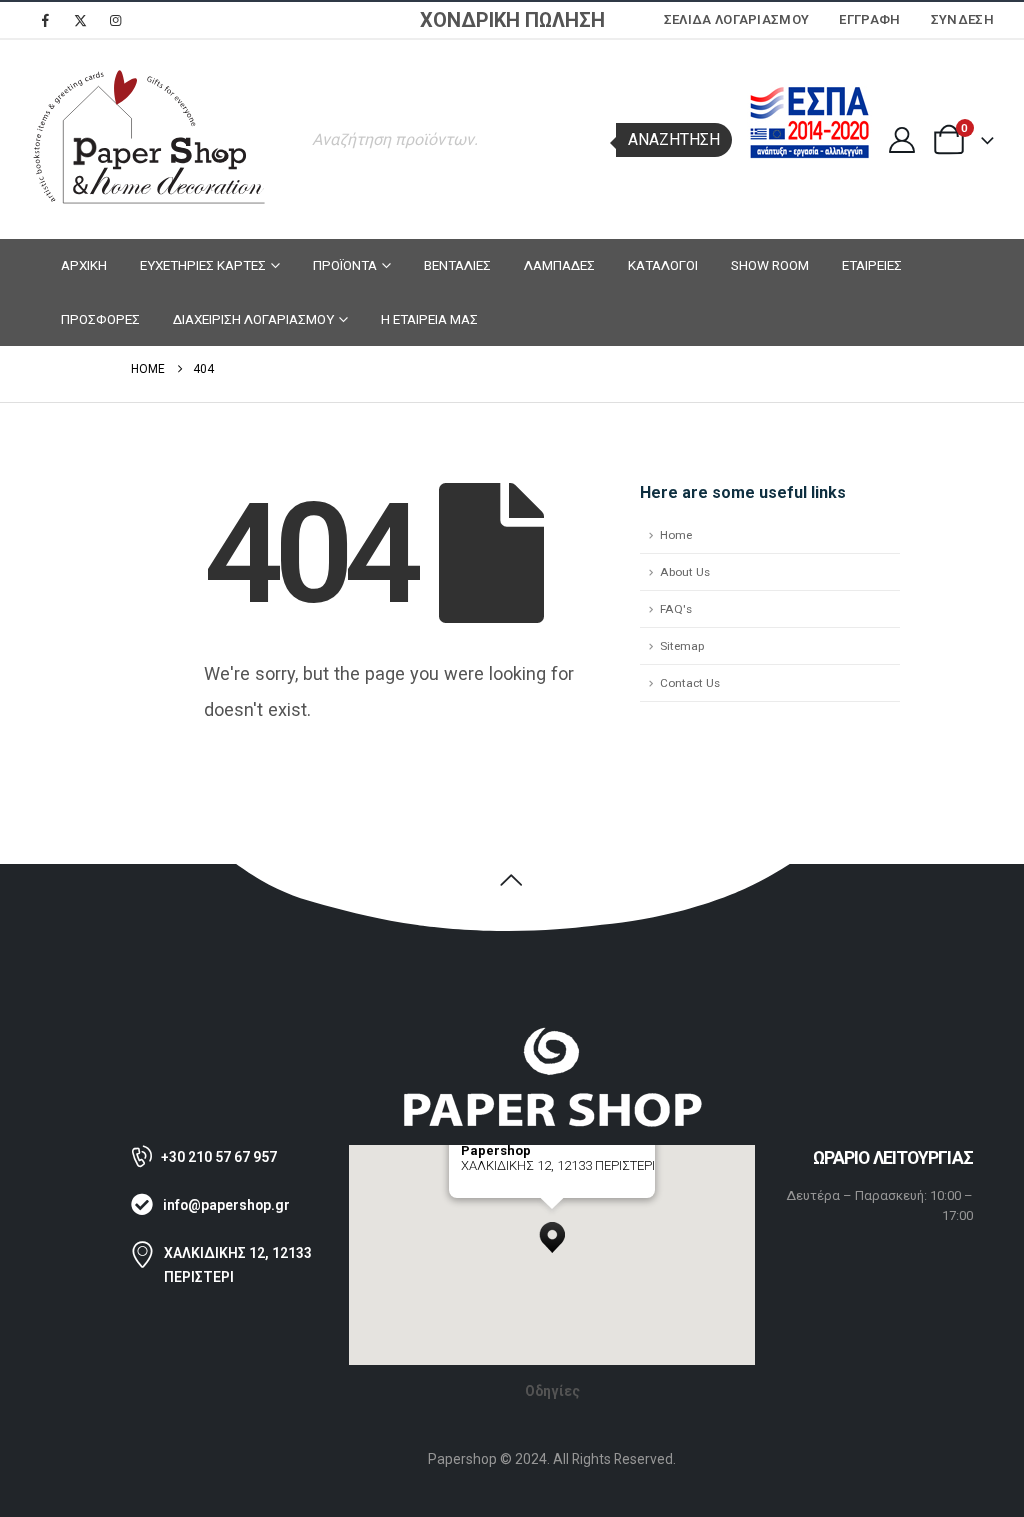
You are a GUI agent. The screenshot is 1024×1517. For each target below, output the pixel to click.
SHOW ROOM (770, 265)
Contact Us (690, 683)
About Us (685, 572)
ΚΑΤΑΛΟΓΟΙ (663, 265)
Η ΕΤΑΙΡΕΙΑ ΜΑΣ (429, 319)
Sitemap (682, 646)
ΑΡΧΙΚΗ (84, 265)
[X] (80, 20)
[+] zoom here (497, 1190)
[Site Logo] (150, 139)
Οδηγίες (552, 1391)
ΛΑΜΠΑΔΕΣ (559, 265)
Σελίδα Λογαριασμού (737, 19)
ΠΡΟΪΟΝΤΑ (345, 265)
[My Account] (901, 140)
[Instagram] (115, 20)
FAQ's (676, 609)
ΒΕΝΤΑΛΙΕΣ (457, 265)
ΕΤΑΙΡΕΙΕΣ (872, 265)
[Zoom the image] (552, 1035)
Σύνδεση (962, 19)
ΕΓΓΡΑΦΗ (869, 19)
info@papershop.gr (226, 1205)
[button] (552, 1232)
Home (676, 535)
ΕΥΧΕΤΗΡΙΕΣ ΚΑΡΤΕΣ (203, 265)
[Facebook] (45, 20)
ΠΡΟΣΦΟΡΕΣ (100, 319)
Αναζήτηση (674, 139)
